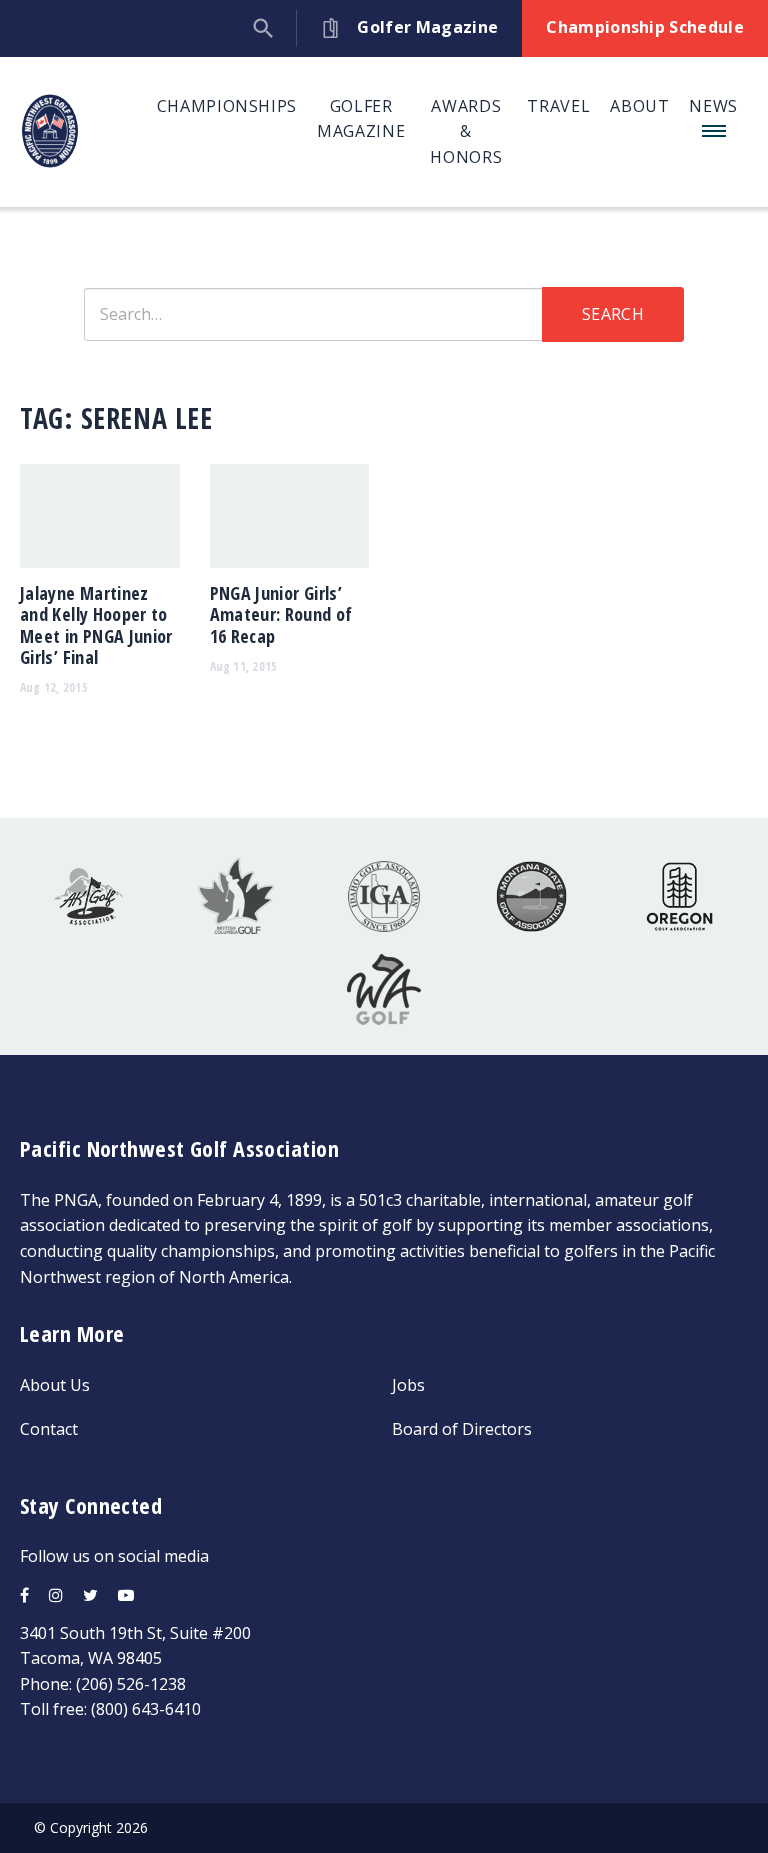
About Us (55, 1385)
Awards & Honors (466, 131)
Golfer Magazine (361, 119)
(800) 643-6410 (146, 1709)
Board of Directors (462, 1429)
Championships (227, 106)
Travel (558, 106)
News (713, 106)
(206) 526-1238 (131, 1684)
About (639, 106)
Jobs (408, 1385)
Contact (49, 1429)
